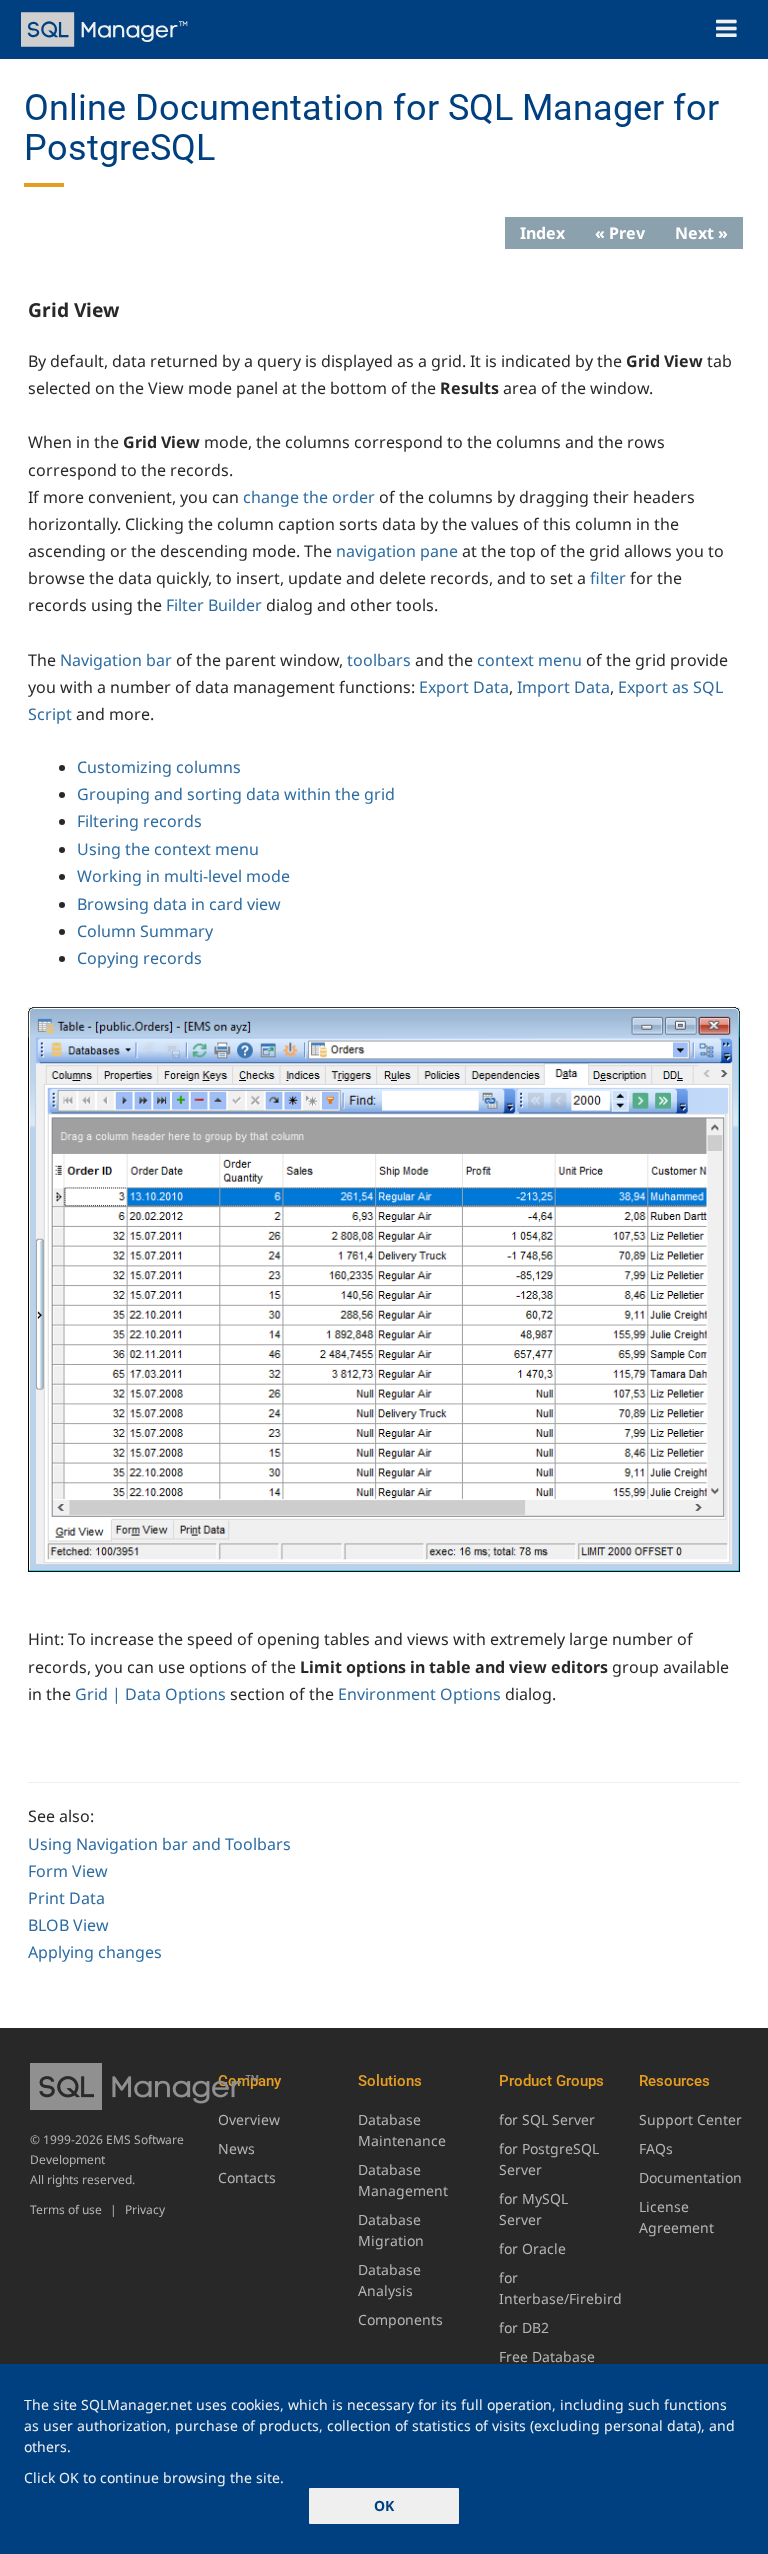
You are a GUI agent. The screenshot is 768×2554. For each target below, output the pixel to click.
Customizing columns (159, 767)
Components (400, 2319)
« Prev (620, 233)
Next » (701, 233)
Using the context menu (168, 849)
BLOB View (68, 1925)
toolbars (379, 660)
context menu (529, 660)
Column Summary (145, 931)
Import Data (563, 687)
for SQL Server (547, 2119)
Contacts (247, 2177)
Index (542, 233)
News (236, 2148)
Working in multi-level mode (183, 876)
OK (384, 2505)
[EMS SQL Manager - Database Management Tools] (106, 29)
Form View (68, 1871)
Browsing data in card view (179, 904)
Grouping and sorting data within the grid (236, 794)
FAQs (656, 2148)
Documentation (690, 2177)
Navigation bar (116, 660)
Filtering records (139, 821)
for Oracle (532, 2248)
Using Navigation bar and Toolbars (159, 1844)
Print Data (66, 1898)
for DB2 (524, 2327)
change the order (309, 497)
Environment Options (419, 1694)
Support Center (690, 2119)
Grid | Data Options (150, 1694)
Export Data (464, 687)
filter (608, 578)
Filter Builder (214, 605)
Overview (249, 2119)
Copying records (139, 958)
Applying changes (95, 1952)
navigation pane (397, 551)
